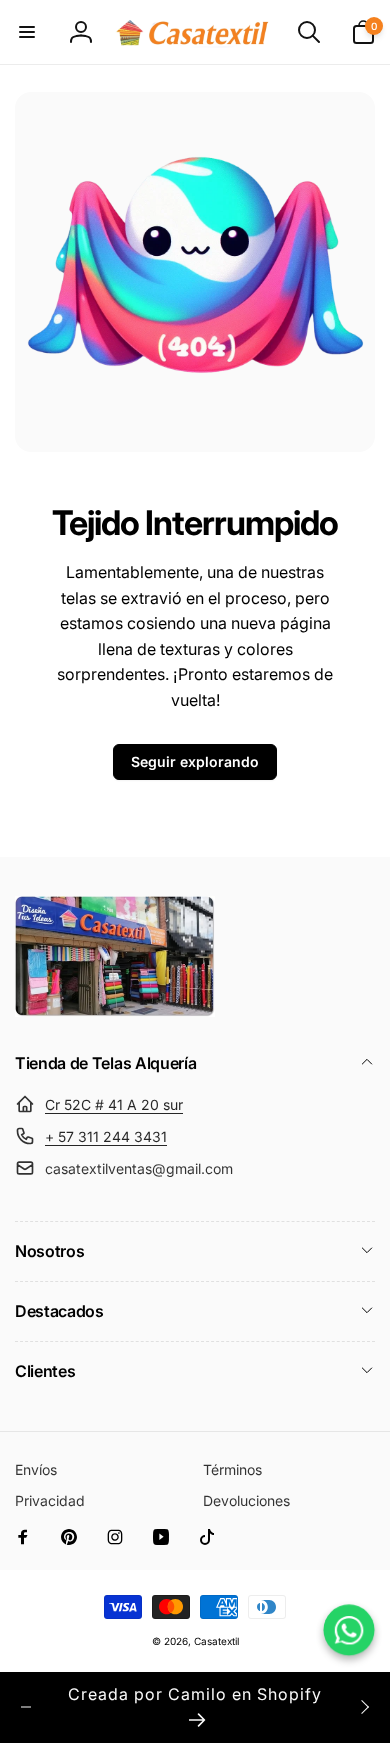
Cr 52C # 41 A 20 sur (114, 1104)
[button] (27, 32)
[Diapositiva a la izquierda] (26, 1707)
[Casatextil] (115, 1011)
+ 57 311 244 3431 (106, 1136)
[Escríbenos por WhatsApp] (348, 1629)
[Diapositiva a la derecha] (364, 1707)
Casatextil (216, 1641)
